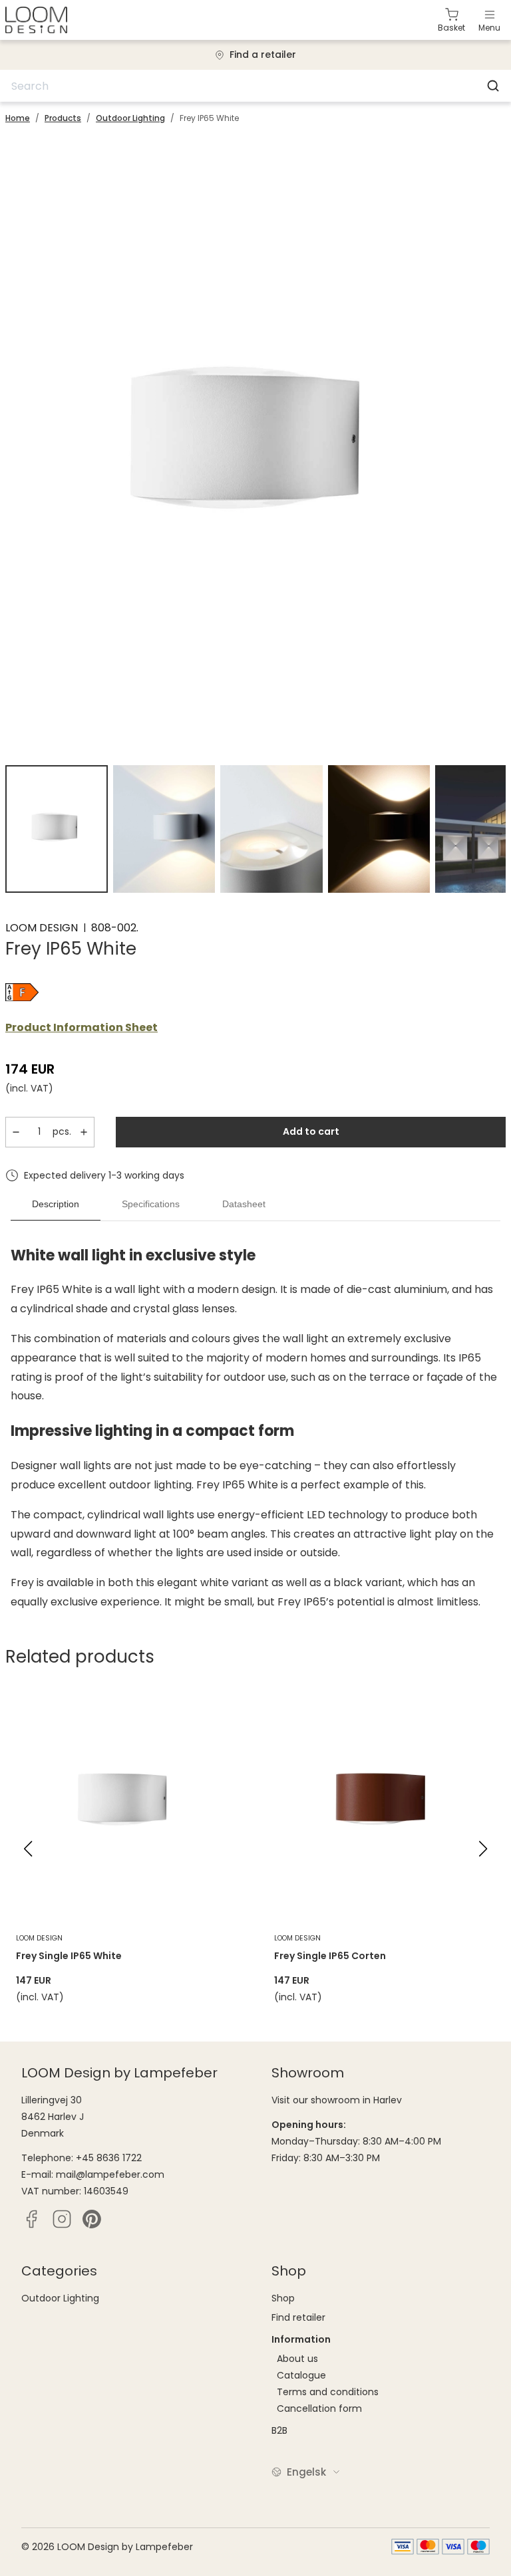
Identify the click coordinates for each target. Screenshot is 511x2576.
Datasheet (244, 1204)
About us (297, 2359)
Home (18, 118)
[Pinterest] (92, 2219)
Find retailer (298, 2317)
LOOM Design (42, 928)
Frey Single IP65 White (69, 1956)
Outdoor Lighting (130, 118)
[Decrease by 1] (16, 1132)
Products (63, 118)
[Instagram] (62, 2219)
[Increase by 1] (84, 1132)
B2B (279, 2430)
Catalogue (301, 2375)
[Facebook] (31, 2219)
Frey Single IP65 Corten (330, 1956)
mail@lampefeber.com (110, 2174)
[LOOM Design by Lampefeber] (36, 20)
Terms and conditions (328, 2392)
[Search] (493, 86)
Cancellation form (319, 2408)
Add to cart (311, 1131)
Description (56, 1204)
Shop (283, 2298)
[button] (28, 1849)
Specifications (151, 1204)
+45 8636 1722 (109, 2158)
